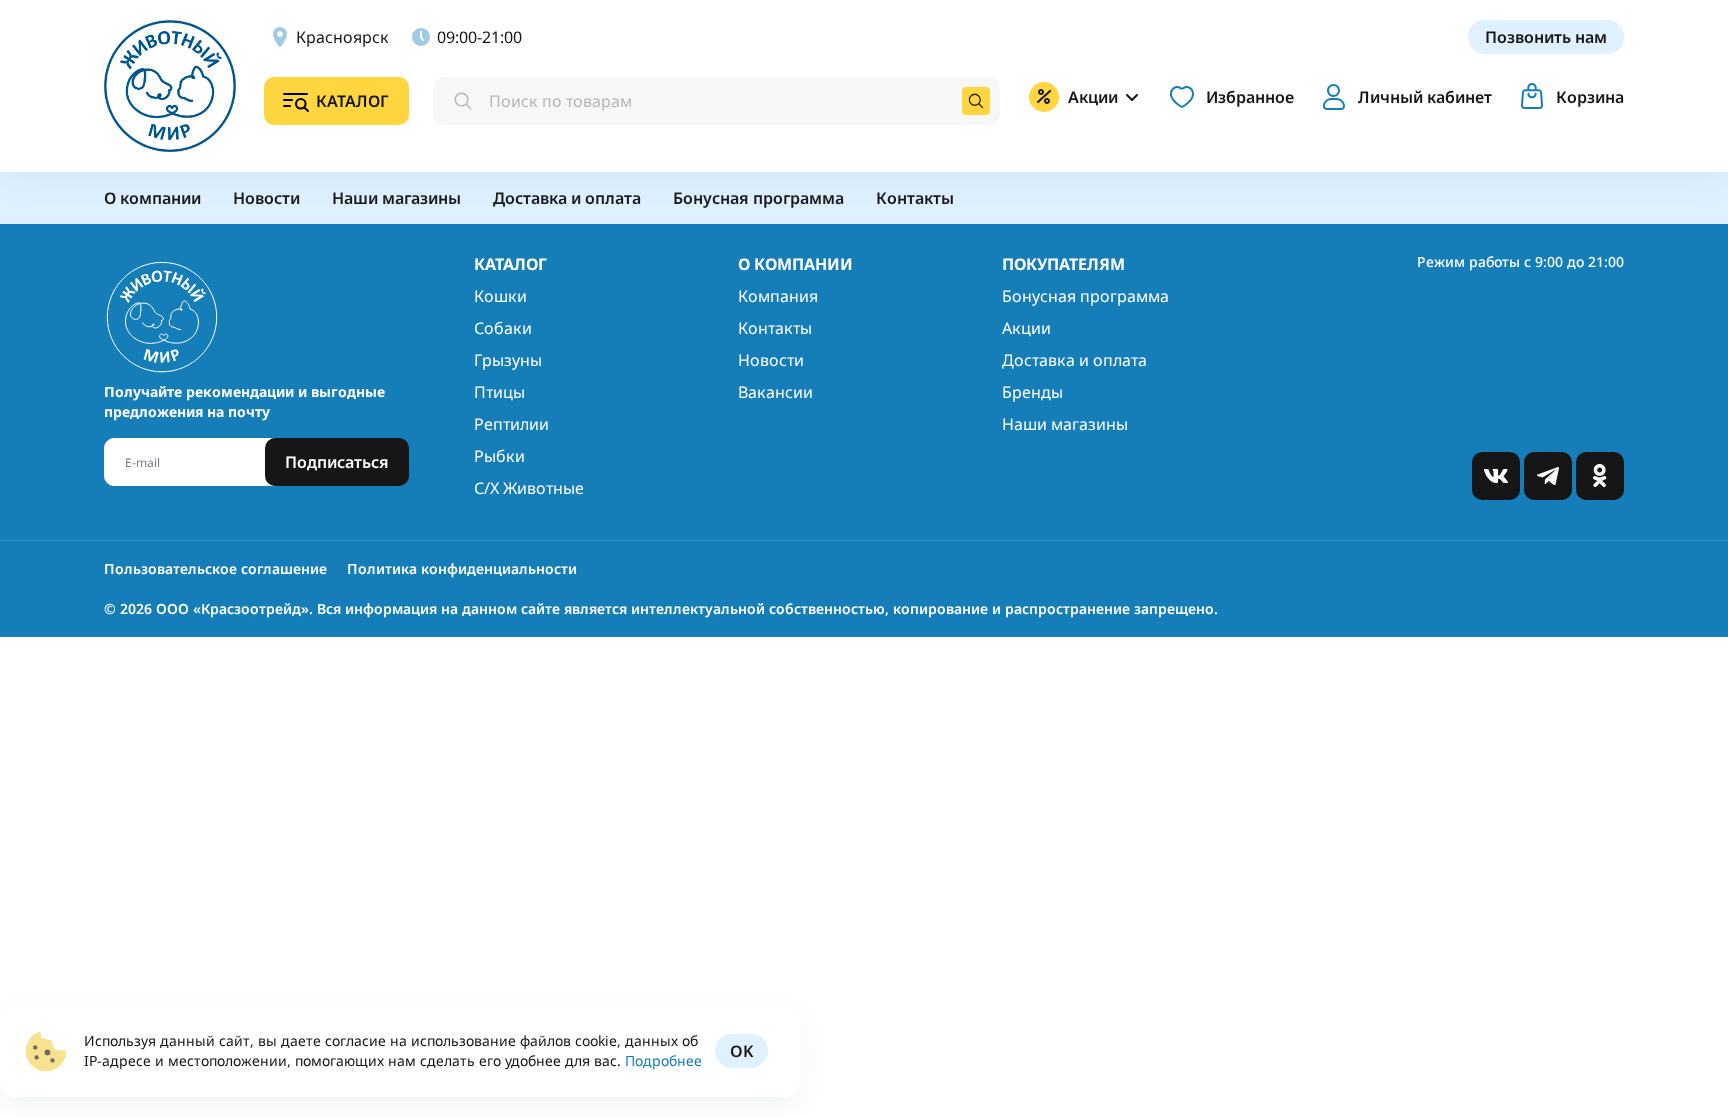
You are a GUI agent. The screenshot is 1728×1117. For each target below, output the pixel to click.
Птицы (499, 392)
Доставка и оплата (1074, 360)
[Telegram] (1548, 476)
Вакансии (775, 392)
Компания (778, 296)
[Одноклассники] (1600, 476)
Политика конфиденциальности (462, 568)
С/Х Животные (529, 488)
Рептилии (511, 424)
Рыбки (499, 456)
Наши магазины (1065, 424)
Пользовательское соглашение (215, 568)
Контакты (775, 328)
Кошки (500, 296)
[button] (1403, 97)
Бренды (1032, 392)
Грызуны (508, 360)
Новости (771, 360)
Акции (1026, 328)
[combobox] (716, 101)
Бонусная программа (1085, 296)
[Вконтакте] (1496, 476)
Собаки (503, 328)
